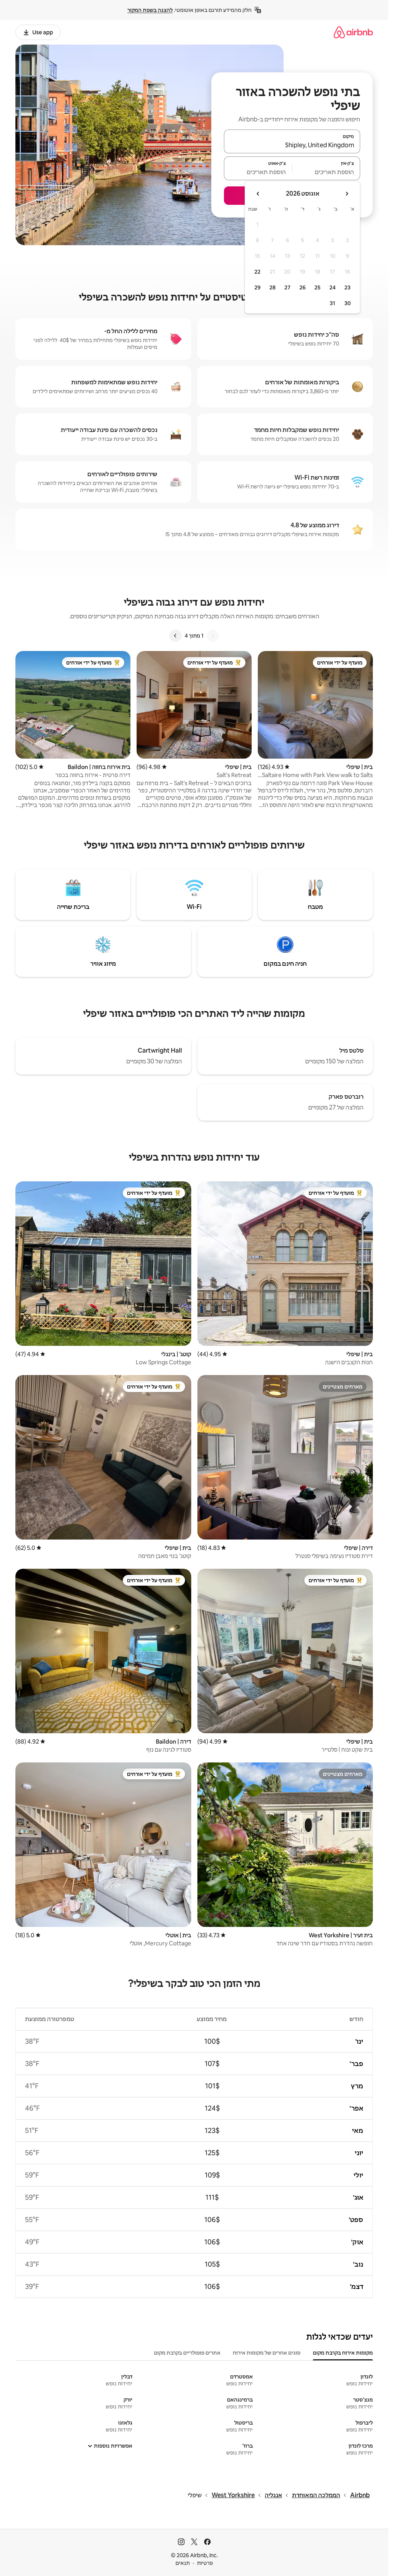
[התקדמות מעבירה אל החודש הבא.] (258, 194)
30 (348, 303)
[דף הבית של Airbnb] (353, 32)
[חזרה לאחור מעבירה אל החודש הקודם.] (347, 194)
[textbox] (326, 172)
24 (332, 287)
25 (317, 287)
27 (287, 287)
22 (257, 272)
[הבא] (175, 636)
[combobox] (292, 145)
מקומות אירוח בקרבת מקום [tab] (343, 2353)
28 (272, 287)
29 (257, 287)
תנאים (183, 2563)
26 (302, 287)
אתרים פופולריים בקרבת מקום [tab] (187, 2353)
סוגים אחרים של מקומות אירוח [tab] (267, 2353)
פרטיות (205, 2563)
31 (332, 303)
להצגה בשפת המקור (150, 10)
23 (347, 287)
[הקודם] (213, 636)
